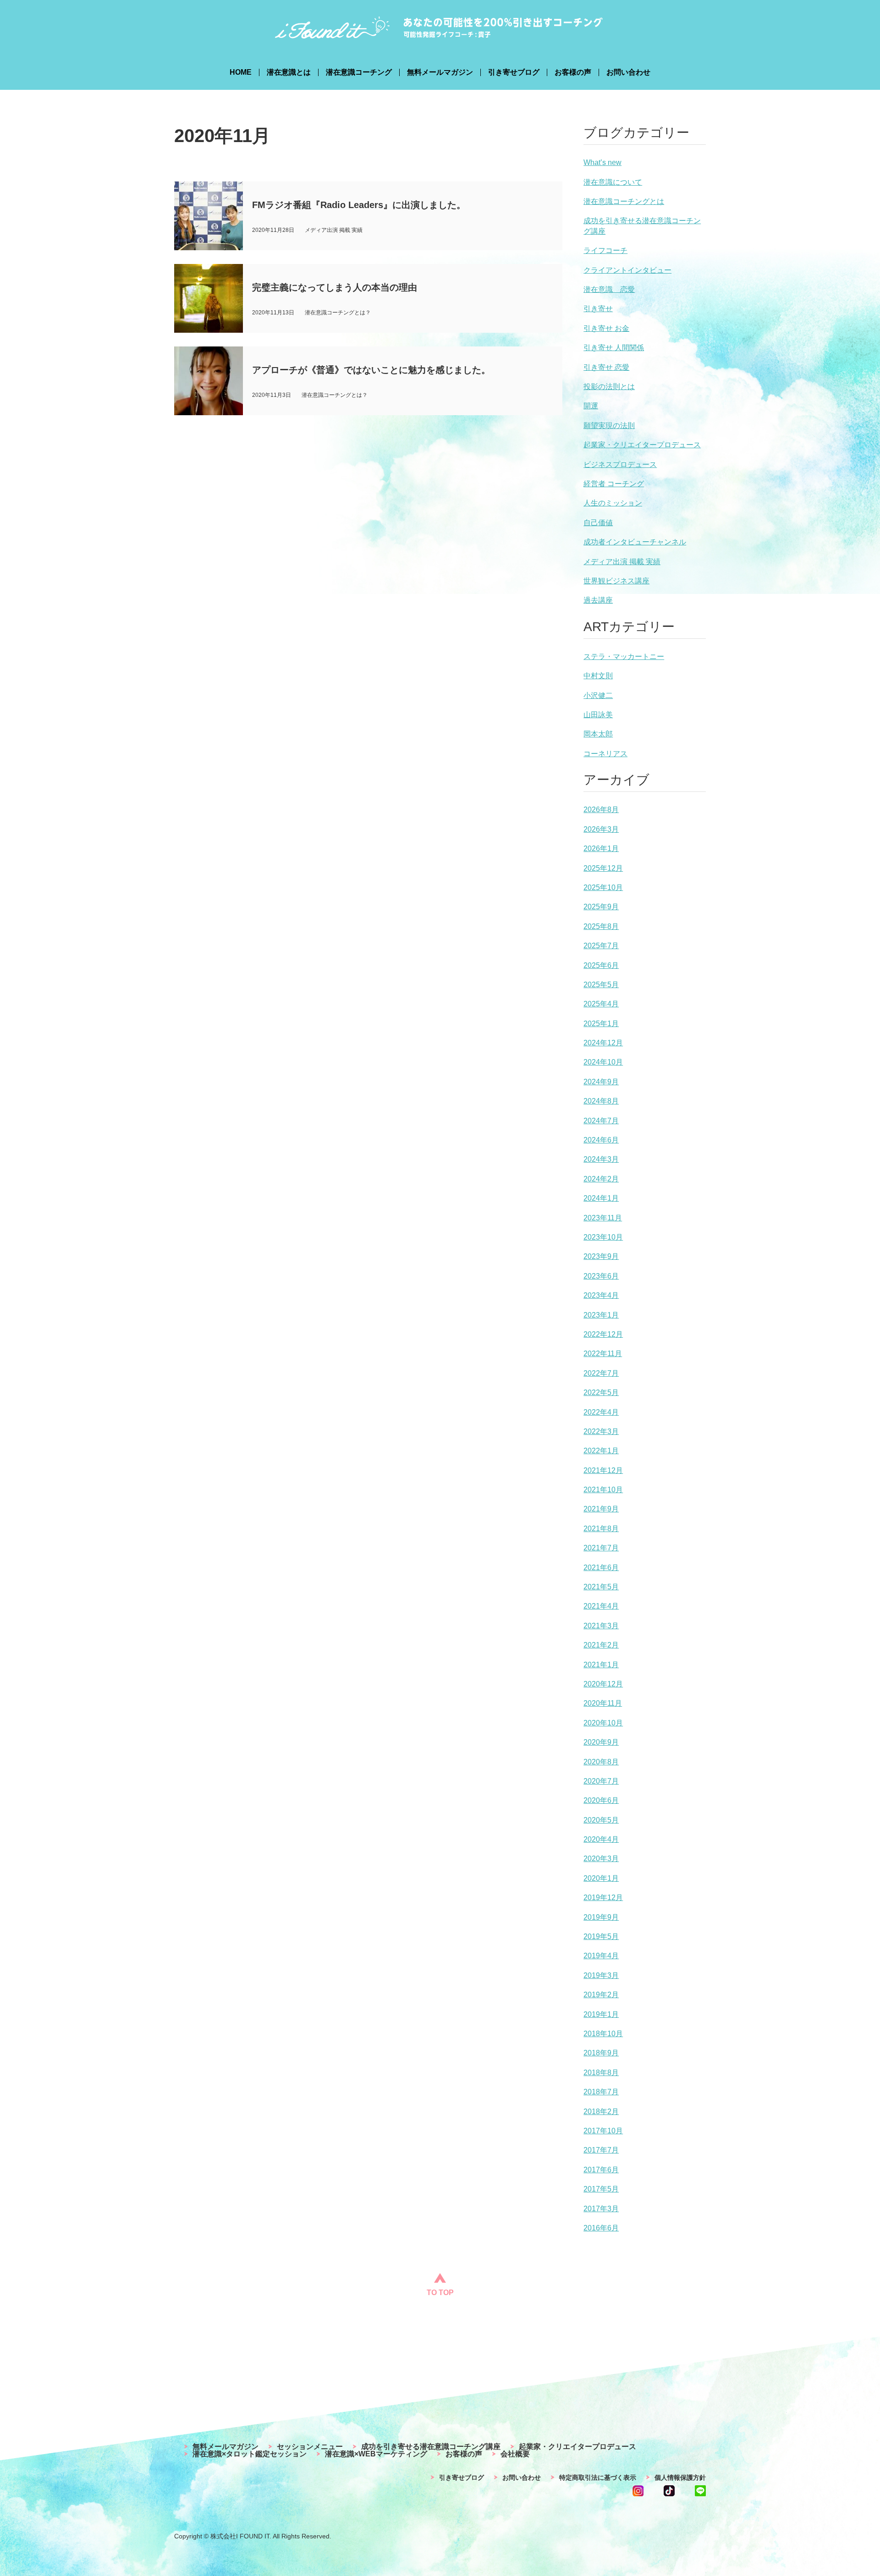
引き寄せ (598, 309)
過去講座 (598, 600)
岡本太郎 (598, 734)
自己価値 (598, 523)
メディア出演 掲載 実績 (622, 562)
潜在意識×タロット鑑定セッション (250, 2454)
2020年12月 (603, 1684)
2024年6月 (601, 1140)
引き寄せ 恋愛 (606, 367)
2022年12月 (603, 1334)
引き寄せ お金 (606, 328)
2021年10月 (603, 1490)
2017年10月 (603, 2131)
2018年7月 (601, 2092)
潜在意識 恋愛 (609, 289)
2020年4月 (601, 1839)
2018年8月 (601, 2073)
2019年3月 (601, 1975)
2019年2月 (601, 1995)
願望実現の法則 (609, 426)
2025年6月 (601, 965)
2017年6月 (601, 2170)
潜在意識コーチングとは (624, 201)
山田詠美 (598, 715)
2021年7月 (601, 1548)
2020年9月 (601, 1742)
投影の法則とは (609, 387)
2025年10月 (603, 887)
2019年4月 (601, 1956)
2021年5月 (601, 1587)
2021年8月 (601, 1529)
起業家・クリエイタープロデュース (642, 445)
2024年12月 (603, 1043)
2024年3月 (601, 1159)
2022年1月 (601, 1451)
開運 (591, 406)
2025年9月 (601, 907)
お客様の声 (573, 72)
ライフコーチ (605, 250)
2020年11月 (603, 1703)
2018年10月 (603, 2034)
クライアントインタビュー (627, 270)
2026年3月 (601, 829)
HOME (241, 72)
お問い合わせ (628, 72)
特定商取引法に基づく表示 (598, 2477)
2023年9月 (601, 1256)
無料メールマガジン (440, 72)
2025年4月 (601, 1004)
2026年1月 (601, 849)
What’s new (602, 162)
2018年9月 (601, 2053)
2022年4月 (601, 1412)
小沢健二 (598, 695)
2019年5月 (601, 1936)
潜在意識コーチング (359, 72)
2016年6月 (601, 2228)
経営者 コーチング (614, 484)
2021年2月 (601, 1645)
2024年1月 (601, 1198)
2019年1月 (601, 2014)
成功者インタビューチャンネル (635, 542)
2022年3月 (601, 1431)
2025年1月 (601, 1024)
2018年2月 (601, 2112)
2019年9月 (601, 1917)
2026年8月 (601, 810)
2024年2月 (601, 1179)
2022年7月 (601, 1373)
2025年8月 (601, 926)
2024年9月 (601, 1082)
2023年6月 (601, 1276)
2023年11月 (603, 1218)
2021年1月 (601, 1665)
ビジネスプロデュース (620, 464)
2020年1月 (601, 1878)
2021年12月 (603, 1470)
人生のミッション (613, 503)
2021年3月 (601, 1626)
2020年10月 (603, 1723)
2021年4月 (601, 1606)
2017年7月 (601, 2150)
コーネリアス (605, 754)
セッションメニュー (310, 2447)
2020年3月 (601, 1859)
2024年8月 (601, 1101)
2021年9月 (601, 1509)
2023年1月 (601, 1315)
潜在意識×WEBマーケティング (376, 2454)
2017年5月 (601, 2189)
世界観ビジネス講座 (616, 581)
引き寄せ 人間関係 (614, 348)
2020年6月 (601, 1800)
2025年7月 (601, 946)
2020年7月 (601, 1781)
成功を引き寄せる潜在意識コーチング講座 (431, 2447)
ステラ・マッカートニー (624, 656)
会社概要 (515, 2454)
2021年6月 (601, 1568)
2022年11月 (603, 1354)
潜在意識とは (289, 72)
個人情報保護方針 (680, 2477)
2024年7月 (601, 1121)
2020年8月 (601, 1762)
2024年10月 (603, 1062)
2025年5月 (601, 985)
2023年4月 (601, 1295)
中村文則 (598, 676)
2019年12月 (603, 1898)
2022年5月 (601, 1392)
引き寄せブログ (514, 72)
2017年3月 (601, 2209)
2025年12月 (603, 868)
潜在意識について (613, 182)
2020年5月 (601, 1820)
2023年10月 (603, 1237)
